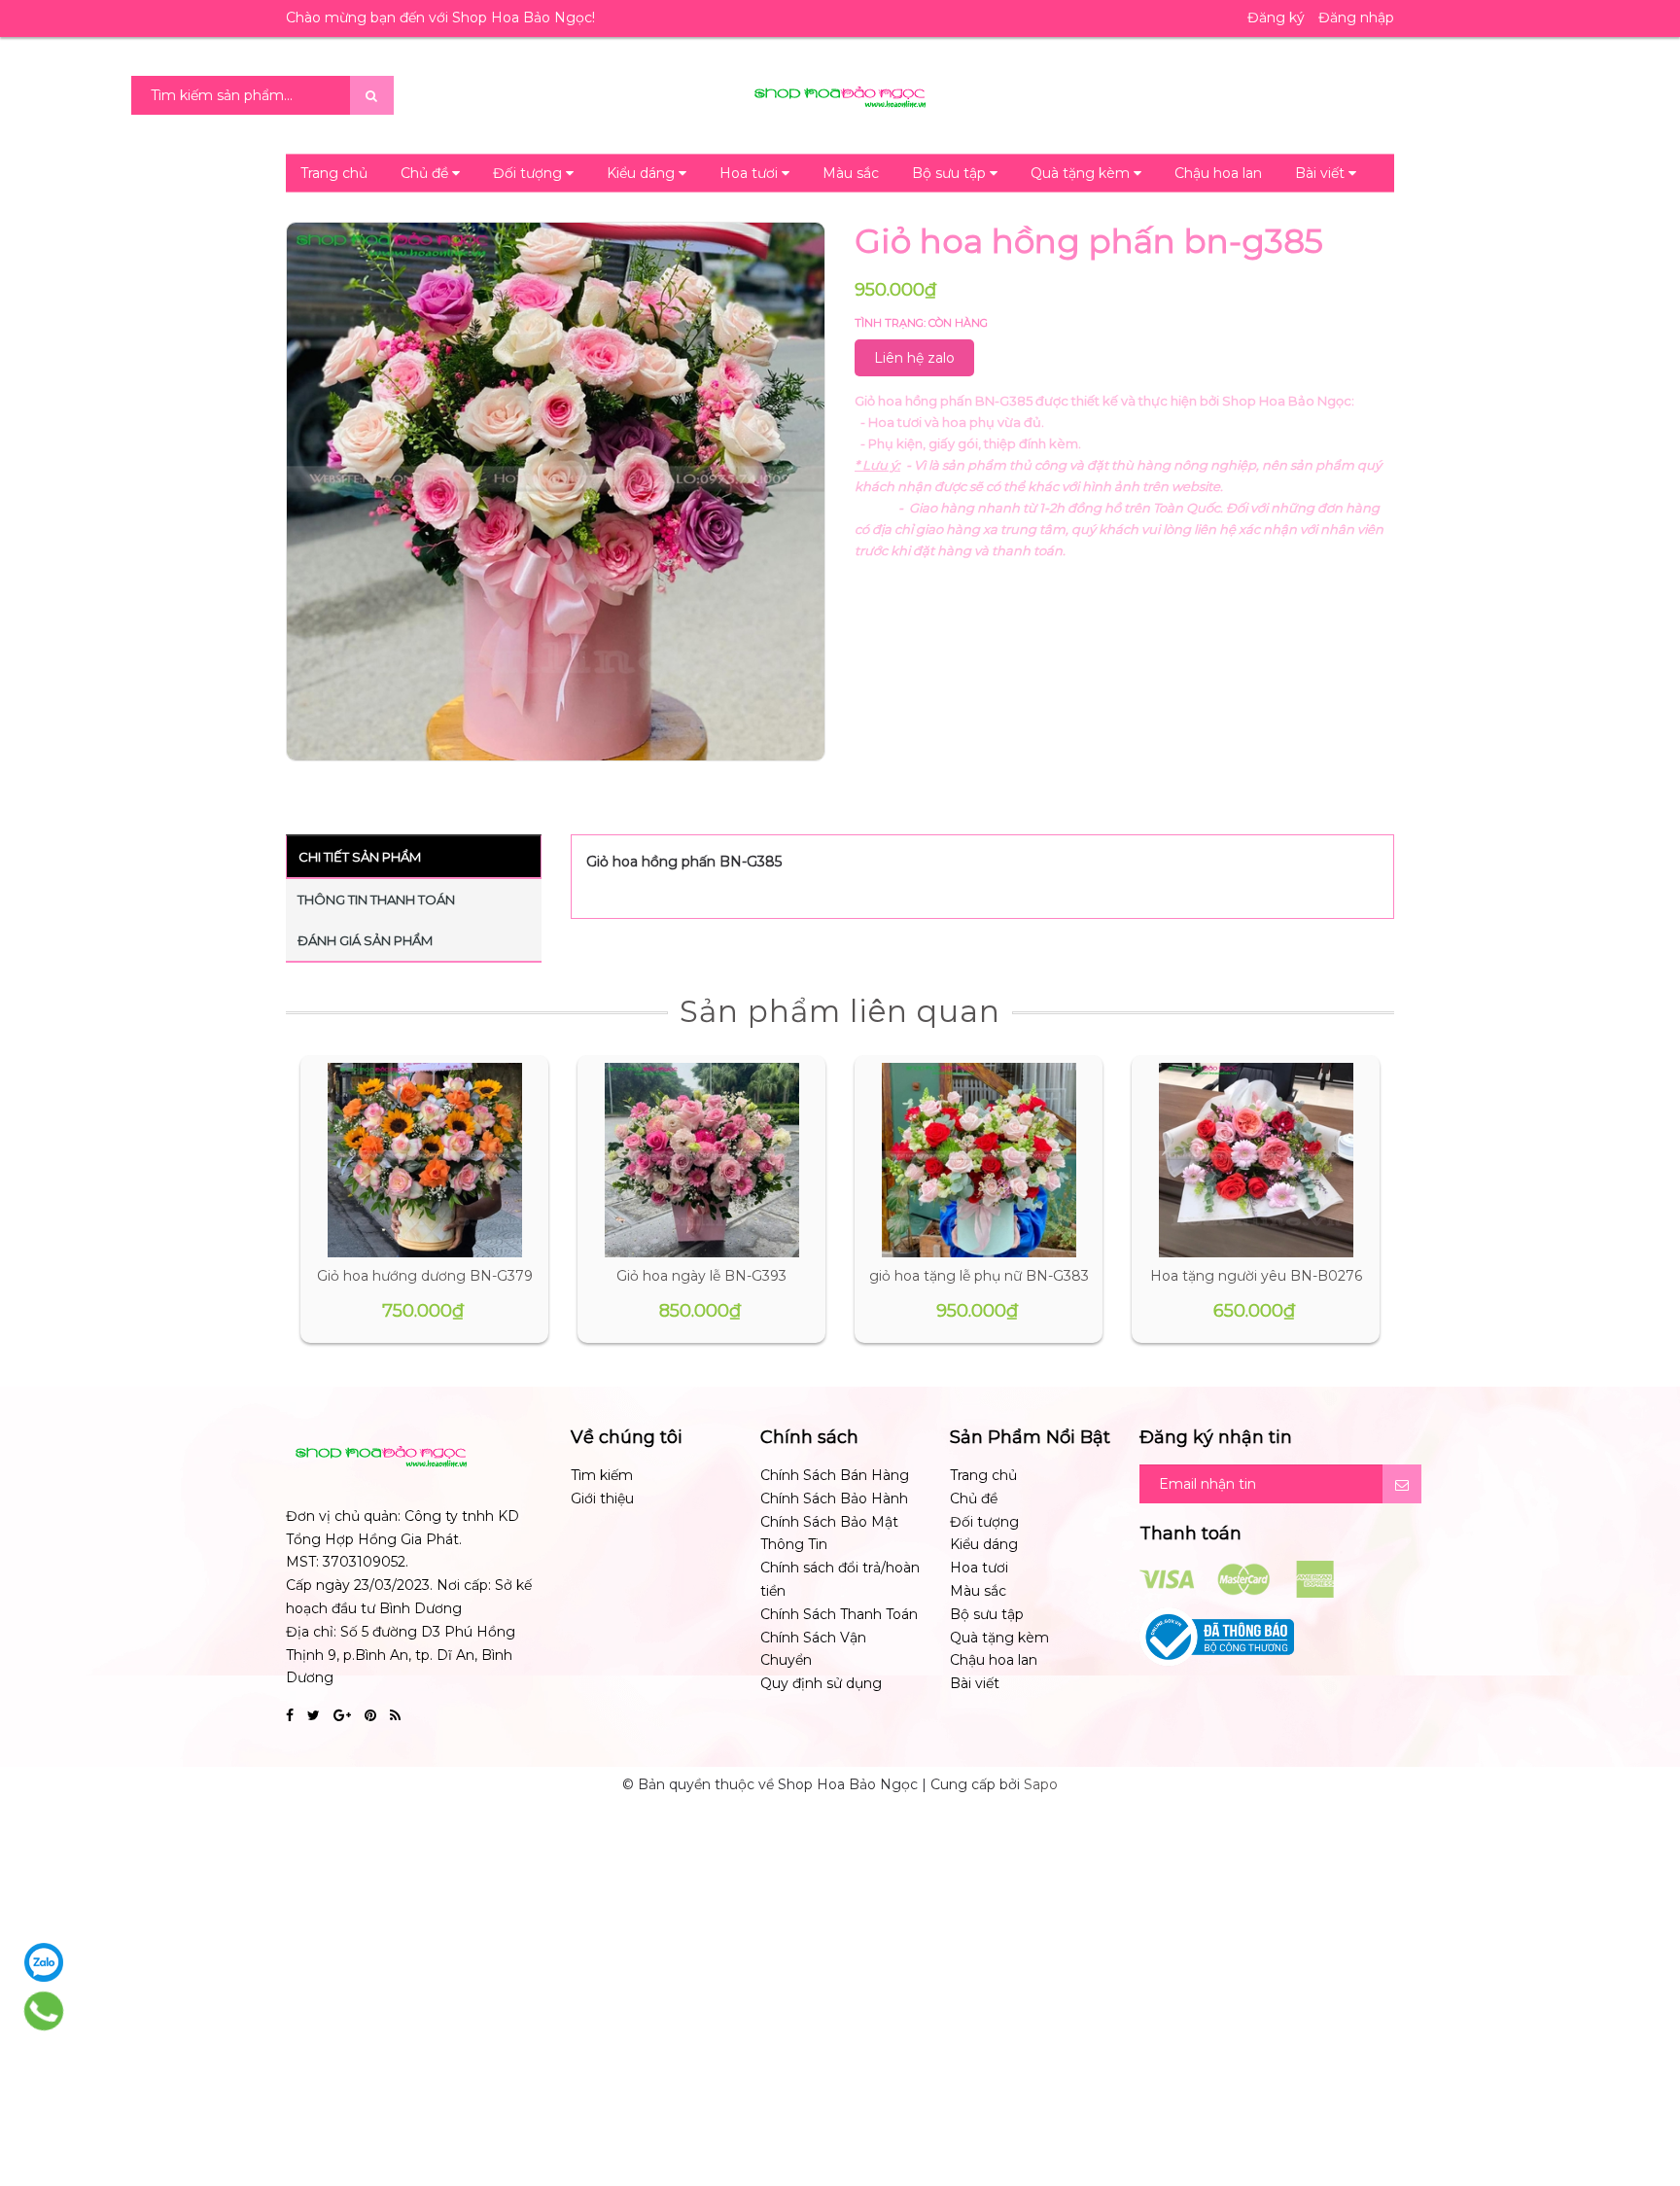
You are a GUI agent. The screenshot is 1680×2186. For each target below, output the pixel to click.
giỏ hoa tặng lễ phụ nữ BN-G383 (979, 1276)
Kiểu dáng (643, 173)
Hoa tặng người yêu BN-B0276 (1256, 1276)
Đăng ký (1276, 18)
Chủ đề (426, 173)
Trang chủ (334, 173)
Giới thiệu (602, 1498)
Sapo (1041, 1784)
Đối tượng (529, 173)
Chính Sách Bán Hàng (835, 1475)
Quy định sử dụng (821, 1683)
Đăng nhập (1356, 18)
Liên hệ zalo (914, 358)
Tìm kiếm (602, 1475)
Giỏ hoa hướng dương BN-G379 (425, 1276)
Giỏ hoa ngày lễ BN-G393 (701, 1276)
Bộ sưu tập (951, 173)
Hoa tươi (751, 173)
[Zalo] (44, 1962)
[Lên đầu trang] (1641, 2089)
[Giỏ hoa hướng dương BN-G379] (425, 1160)
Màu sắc (851, 173)
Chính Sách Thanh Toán (839, 1614)
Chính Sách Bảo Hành (834, 1498)
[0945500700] (44, 2011)
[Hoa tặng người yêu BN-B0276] (1256, 1160)
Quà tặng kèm (1082, 173)
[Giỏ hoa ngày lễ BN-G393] (702, 1160)
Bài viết (1322, 173)
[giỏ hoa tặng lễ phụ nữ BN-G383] (979, 1160)
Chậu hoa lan (1218, 173)
